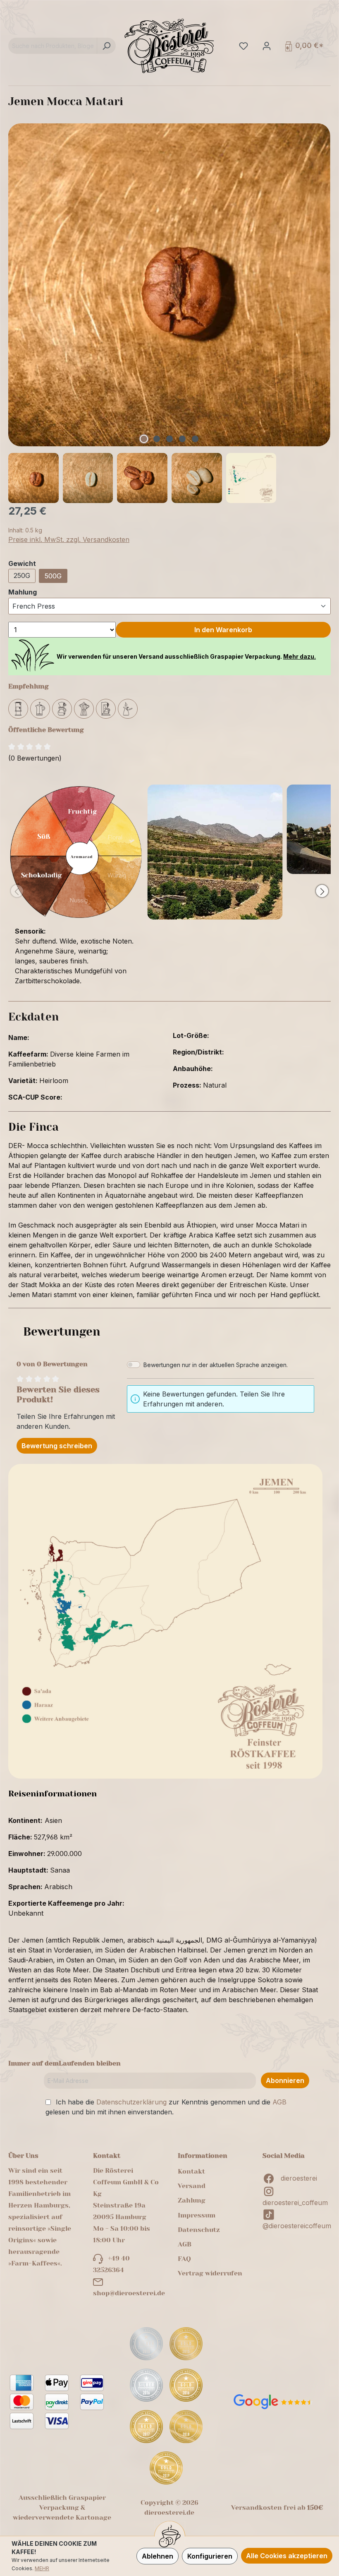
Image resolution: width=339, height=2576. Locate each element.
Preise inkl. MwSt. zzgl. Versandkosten (69, 539)
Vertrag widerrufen (210, 2273)
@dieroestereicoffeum (297, 2226)
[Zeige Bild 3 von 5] (169, 439)
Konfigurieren (210, 2556)
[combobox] (53, 46)
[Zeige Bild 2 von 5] (157, 439)
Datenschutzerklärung (131, 2102)
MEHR (42, 2568)
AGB (279, 2102)
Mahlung (23, 592)
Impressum (197, 2215)
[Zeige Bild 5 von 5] (195, 439)
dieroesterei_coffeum (295, 2203)
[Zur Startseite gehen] (169, 46)
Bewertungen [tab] (62, 1332)
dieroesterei (299, 2178)
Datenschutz (199, 2230)
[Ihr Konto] (266, 46)
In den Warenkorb (223, 630)
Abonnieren (285, 2080)
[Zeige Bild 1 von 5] (144, 439)
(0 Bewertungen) (35, 758)
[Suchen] (106, 46)
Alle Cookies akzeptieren (287, 2556)
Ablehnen (158, 2556)
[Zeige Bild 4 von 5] (182, 439)
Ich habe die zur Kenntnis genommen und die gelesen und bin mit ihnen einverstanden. (166, 2107)
